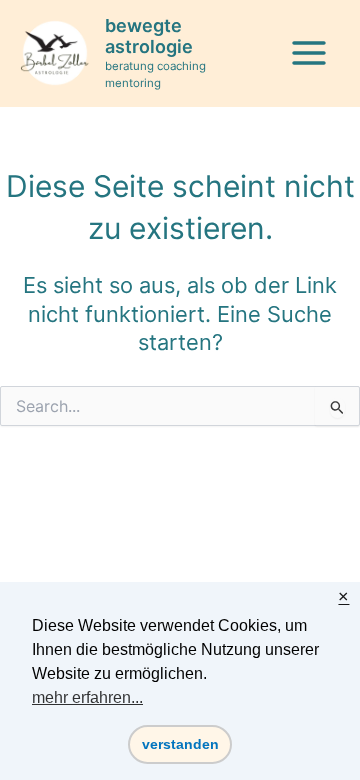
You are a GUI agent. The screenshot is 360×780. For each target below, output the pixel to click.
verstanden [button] (180, 744)
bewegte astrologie (149, 36)
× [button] (343, 597)
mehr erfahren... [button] (87, 697)
